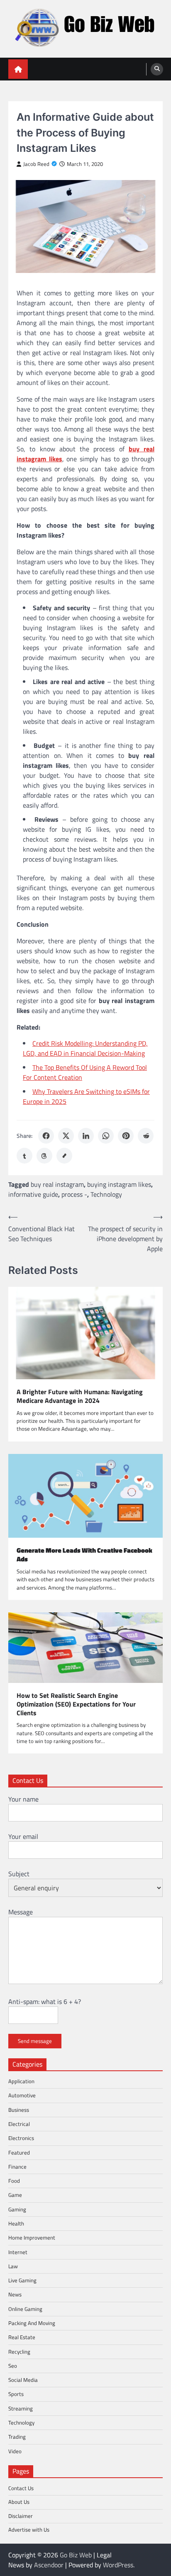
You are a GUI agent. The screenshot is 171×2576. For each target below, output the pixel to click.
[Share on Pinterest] (126, 1136)
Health (16, 2223)
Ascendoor (49, 2565)
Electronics (21, 2138)
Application (21, 2081)
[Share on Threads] (44, 1156)
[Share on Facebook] (46, 1136)
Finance (17, 2167)
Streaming (21, 2408)
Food (14, 2181)
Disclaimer (21, 2516)
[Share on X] (66, 1136)
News (15, 2294)
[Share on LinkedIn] (86, 1136)
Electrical (19, 2124)
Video (15, 2451)
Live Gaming (22, 2280)
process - (74, 1194)
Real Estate (22, 2337)
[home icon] (18, 69)
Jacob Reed (36, 164)
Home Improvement (32, 2238)
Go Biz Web (76, 2555)
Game (15, 2195)
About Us (19, 2502)
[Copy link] (64, 1156)
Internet (18, 2252)
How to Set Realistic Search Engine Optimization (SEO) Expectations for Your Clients (76, 1704)
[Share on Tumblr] (24, 1156)
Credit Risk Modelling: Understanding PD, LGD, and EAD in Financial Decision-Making (85, 1048)
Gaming (17, 2209)
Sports (16, 2394)
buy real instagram (57, 1184)
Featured (19, 2152)
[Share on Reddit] (146, 1136)
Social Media (23, 2380)
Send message (35, 2041)
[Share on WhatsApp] (106, 1136)
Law (13, 2266)
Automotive (22, 2095)
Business (19, 2110)
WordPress (118, 2565)
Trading (17, 2437)
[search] (157, 69)
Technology (106, 1194)
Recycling (19, 2352)
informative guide (33, 1194)
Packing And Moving (32, 2323)
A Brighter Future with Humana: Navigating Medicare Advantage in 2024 (80, 1396)
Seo (13, 2366)
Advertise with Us (29, 2530)
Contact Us (21, 2488)
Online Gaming (25, 2309)
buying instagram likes (119, 1184)
